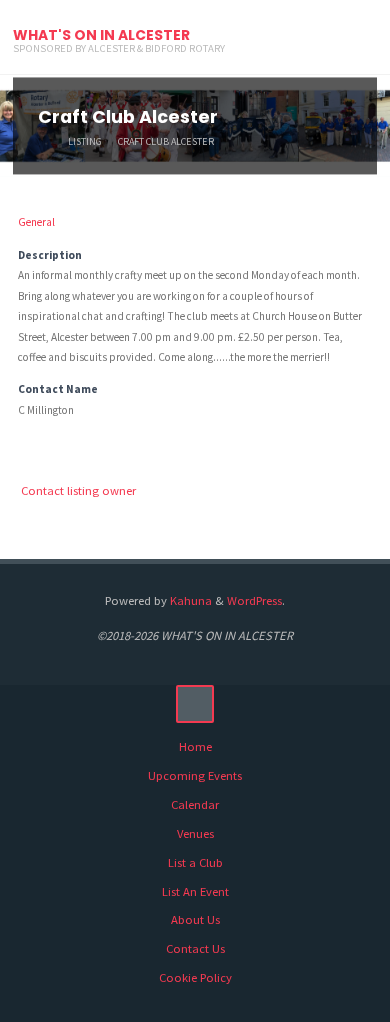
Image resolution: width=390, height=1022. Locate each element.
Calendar (195, 804)
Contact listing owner (78, 490)
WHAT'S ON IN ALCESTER (101, 35)
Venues (195, 833)
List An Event (195, 891)
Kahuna (189, 600)
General (36, 222)
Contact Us (195, 948)
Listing (85, 141)
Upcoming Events (195, 775)
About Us (195, 919)
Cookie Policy (195, 977)
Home (195, 746)
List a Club (195, 862)
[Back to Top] (195, 704)
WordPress (254, 600)
